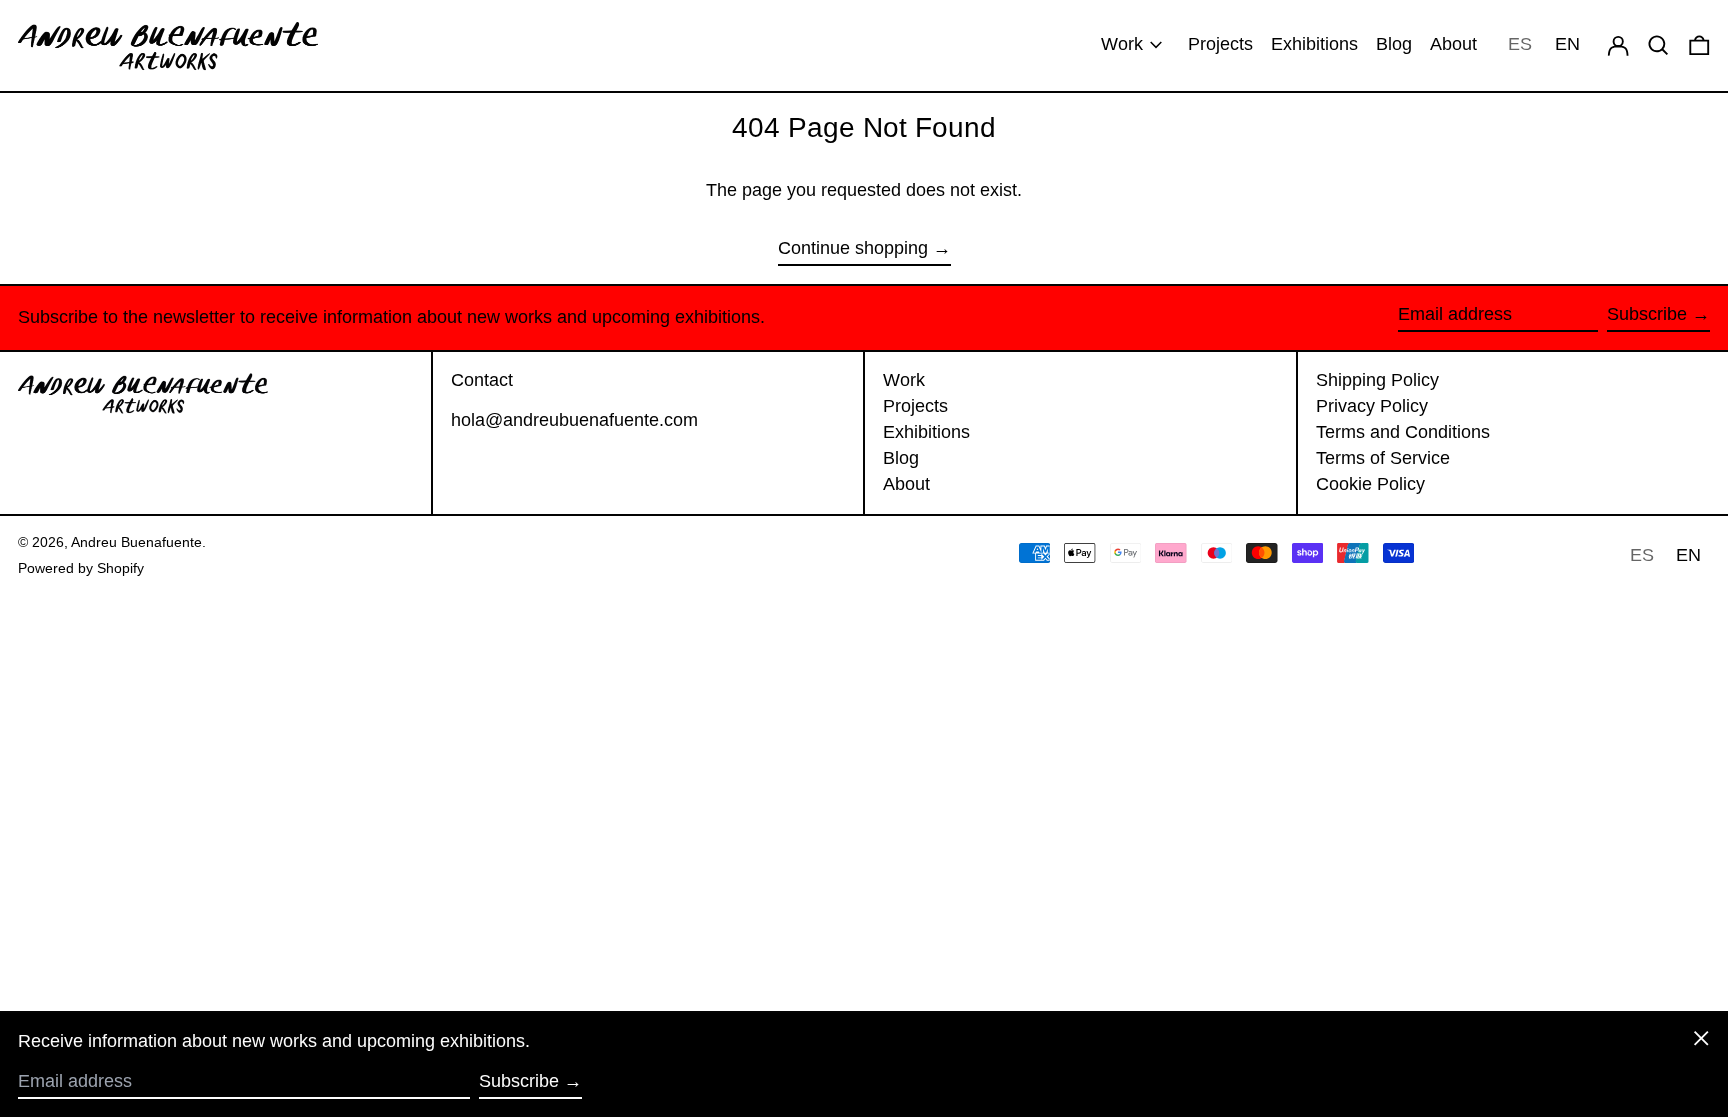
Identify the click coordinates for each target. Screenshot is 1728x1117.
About (906, 484)
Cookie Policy (1370, 484)
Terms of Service (1383, 458)
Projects (915, 406)
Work (904, 380)
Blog (901, 458)
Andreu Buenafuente (136, 542)
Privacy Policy (1372, 406)
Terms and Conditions (1403, 432)
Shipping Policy (1377, 380)
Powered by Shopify (81, 568)
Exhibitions (926, 432)
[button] (1699, 45)
